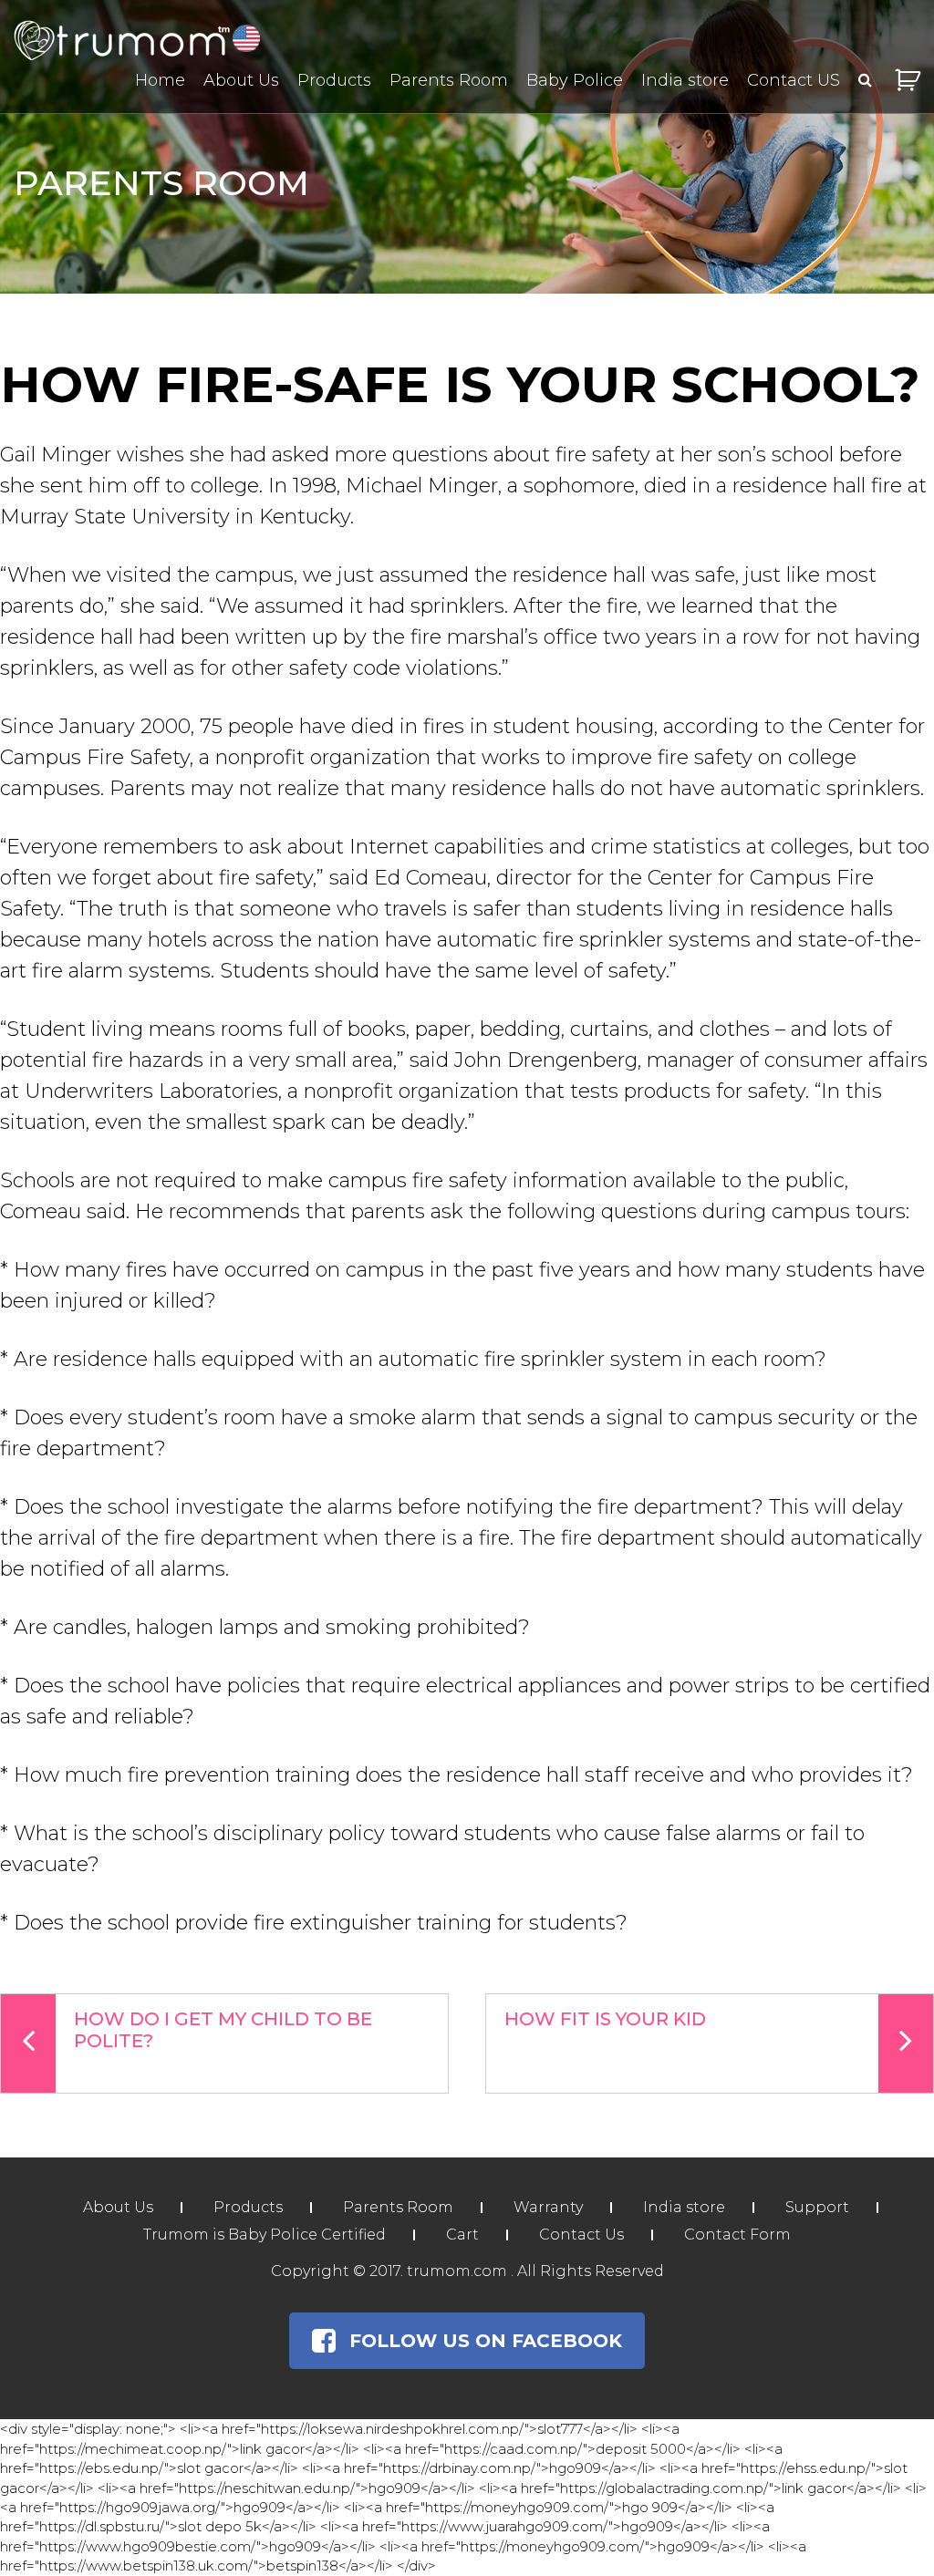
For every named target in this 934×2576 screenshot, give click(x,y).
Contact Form (737, 2235)
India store (685, 80)
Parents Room (449, 80)
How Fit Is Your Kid (605, 2019)
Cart (462, 2235)
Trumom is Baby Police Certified (265, 2235)
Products (334, 80)
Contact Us (581, 2235)
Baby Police (575, 80)
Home (160, 80)
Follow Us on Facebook (486, 2341)
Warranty (548, 2207)
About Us (241, 80)
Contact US (794, 80)
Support (817, 2207)
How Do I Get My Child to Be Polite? (223, 2030)
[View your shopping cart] (908, 80)
